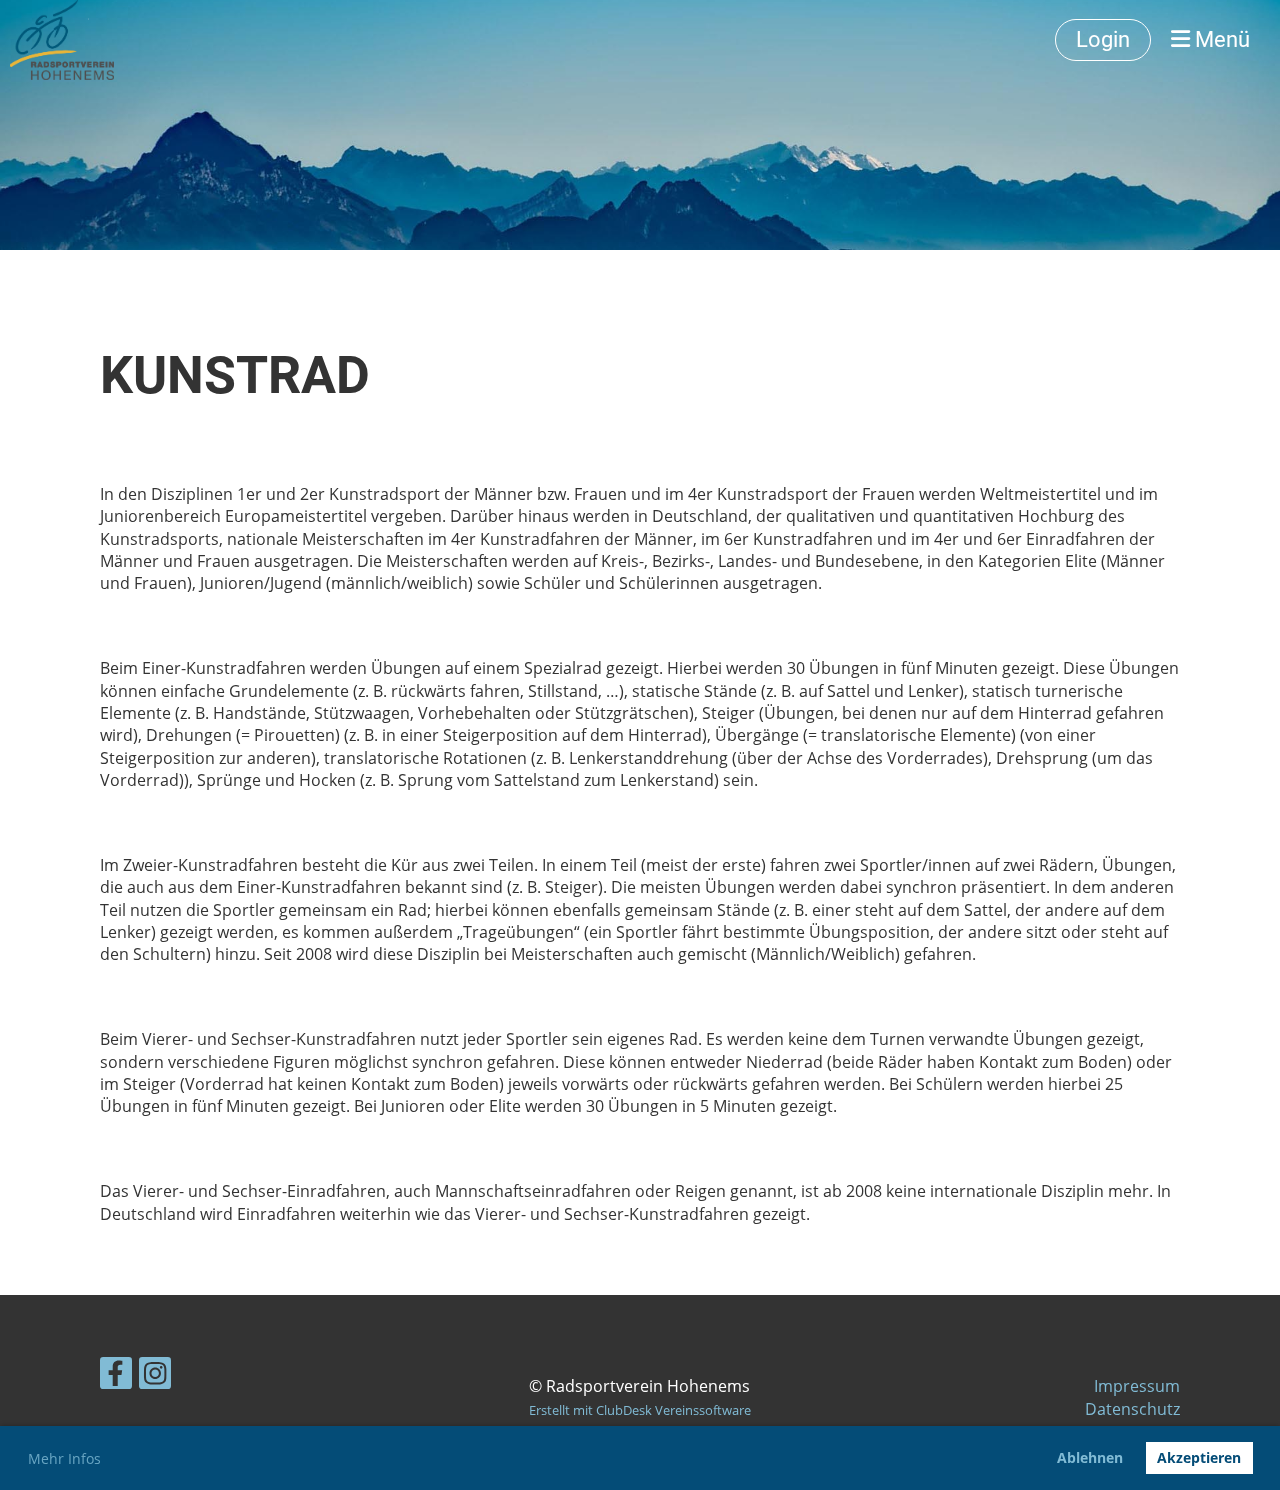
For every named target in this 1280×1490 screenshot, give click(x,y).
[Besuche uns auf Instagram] (155, 1376)
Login (1103, 39)
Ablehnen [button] (1090, 1457)
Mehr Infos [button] (64, 1458)
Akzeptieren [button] (1199, 1457)
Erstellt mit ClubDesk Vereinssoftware (640, 1410)
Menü (1220, 39)
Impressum (1137, 1386)
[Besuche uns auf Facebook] (116, 1376)
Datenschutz (1132, 1409)
